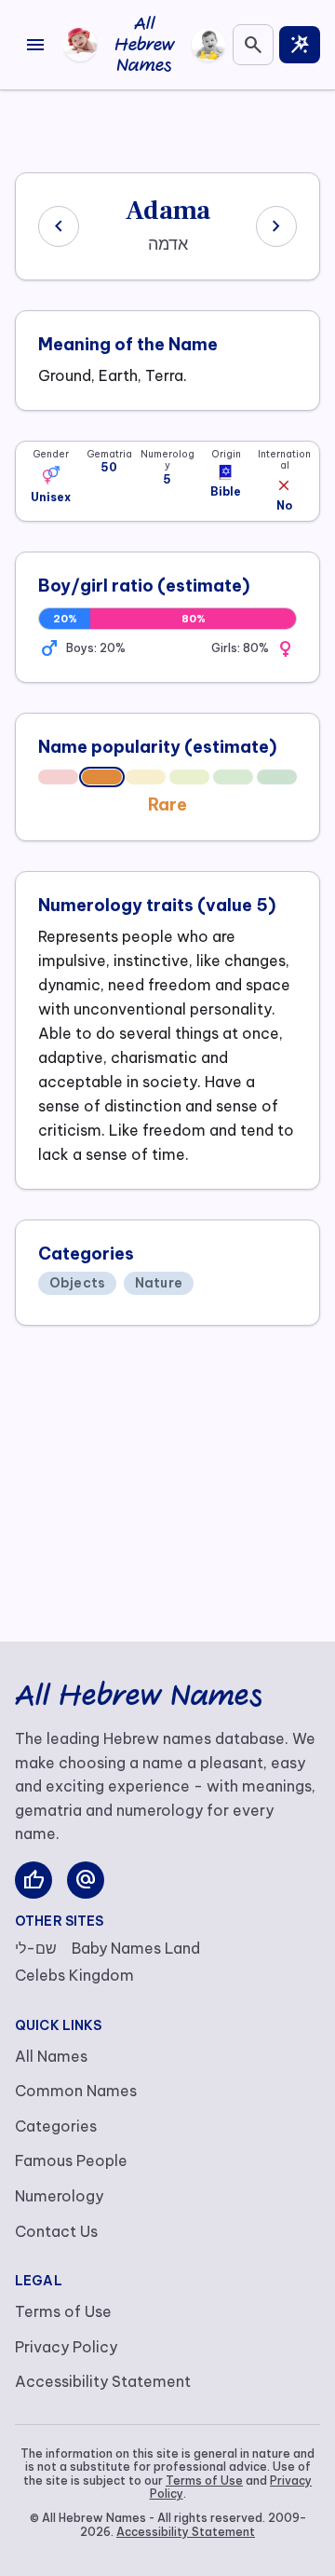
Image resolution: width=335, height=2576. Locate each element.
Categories (56, 2126)
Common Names (76, 2091)
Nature (159, 1283)
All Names (51, 2056)
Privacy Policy (66, 2347)
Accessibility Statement (103, 2381)
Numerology (59, 2196)
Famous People (71, 2160)
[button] (51, 476)
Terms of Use (63, 2311)
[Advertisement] (167, 128)
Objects (77, 1283)
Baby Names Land (136, 1948)
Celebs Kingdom (74, 1975)
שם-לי (36, 1948)
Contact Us (56, 2231)
